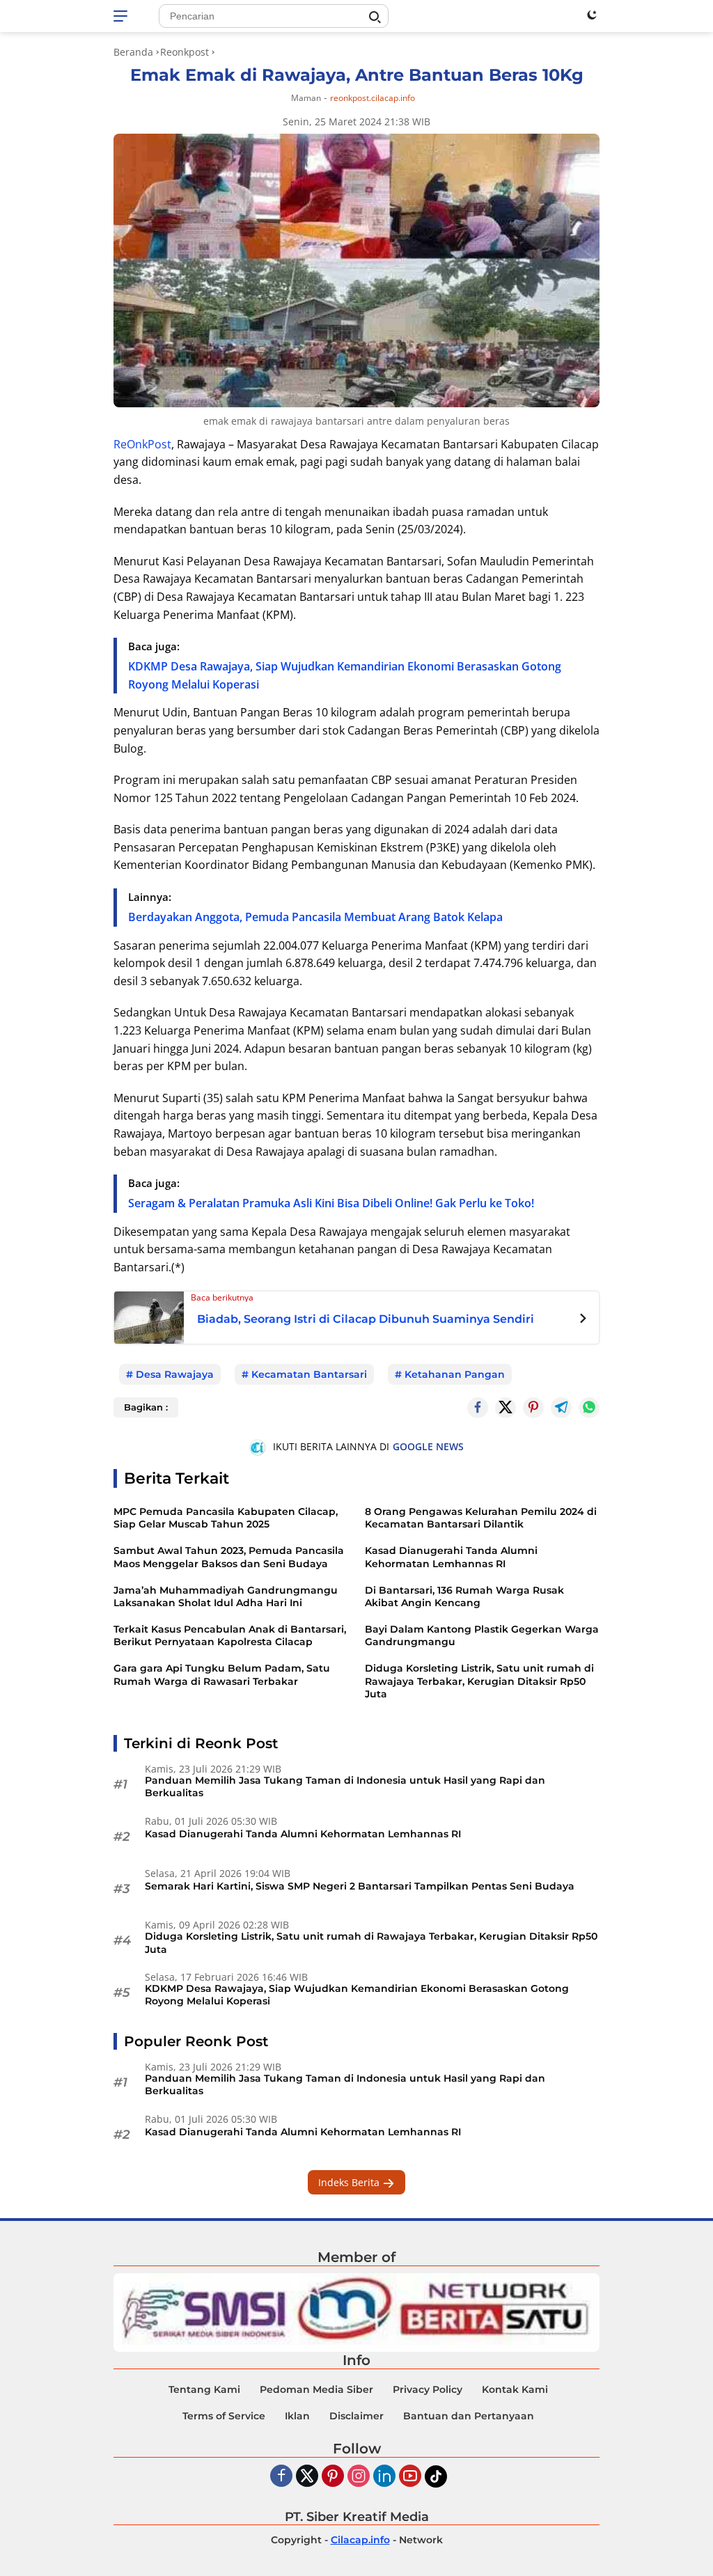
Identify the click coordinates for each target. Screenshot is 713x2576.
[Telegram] (561, 1408)
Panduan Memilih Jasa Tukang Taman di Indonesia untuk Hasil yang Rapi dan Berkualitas (345, 1786)
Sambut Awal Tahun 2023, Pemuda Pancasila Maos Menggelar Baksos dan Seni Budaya (229, 1557)
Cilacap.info (360, 2540)
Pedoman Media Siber (316, 2389)
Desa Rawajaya (175, 1374)
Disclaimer (356, 2416)
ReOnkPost (142, 444)
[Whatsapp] (589, 1408)
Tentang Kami (204, 2389)
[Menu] (123, 16)
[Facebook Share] (478, 1408)
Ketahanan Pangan (455, 1374)
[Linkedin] (384, 2477)
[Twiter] (307, 2477)
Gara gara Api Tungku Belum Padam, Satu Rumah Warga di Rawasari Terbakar (222, 1674)
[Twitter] (506, 1408)
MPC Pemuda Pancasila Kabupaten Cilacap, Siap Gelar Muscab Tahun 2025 (226, 1518)
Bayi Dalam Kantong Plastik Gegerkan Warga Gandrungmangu (482, 1635)
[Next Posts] (583, 1320)
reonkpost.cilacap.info (373, 98)
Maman (306, 98)
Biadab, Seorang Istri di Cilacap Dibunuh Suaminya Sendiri (366, 1319)
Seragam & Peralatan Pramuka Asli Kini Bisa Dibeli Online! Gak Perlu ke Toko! (331, 1203)
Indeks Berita (350, 2182)
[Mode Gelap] (592, 15)
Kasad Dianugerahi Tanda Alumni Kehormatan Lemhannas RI (451, 1557)
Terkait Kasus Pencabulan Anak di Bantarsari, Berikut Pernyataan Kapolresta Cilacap (230, 1635)
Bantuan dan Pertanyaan (469, 2416)
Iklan (297, 2416)
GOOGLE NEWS (428, 1446)
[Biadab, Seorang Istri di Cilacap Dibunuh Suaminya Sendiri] (149, 1316)
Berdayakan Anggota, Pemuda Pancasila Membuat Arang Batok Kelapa (315, 917)
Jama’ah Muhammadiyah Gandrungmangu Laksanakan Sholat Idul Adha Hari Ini (226, 1596)
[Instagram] (359, 2477)
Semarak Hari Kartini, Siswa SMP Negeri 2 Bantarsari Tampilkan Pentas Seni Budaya (360, 1886)
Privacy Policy (428, 2389)
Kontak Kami (515, 2389)
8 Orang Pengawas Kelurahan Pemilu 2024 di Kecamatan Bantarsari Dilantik (481, 1518)
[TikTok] (436, 2476)
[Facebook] (281, 2477)
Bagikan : (146, 1407)
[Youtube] (410, 2477)
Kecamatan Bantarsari (309, 1374)
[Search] (375, 17)
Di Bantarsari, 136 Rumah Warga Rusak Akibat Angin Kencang (464, 1596)
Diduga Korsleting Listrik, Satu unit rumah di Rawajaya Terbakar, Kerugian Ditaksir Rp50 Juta (479, 1681)
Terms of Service (224, 2416)
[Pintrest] (533, 1408)
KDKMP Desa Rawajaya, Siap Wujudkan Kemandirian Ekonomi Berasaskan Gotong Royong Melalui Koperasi (357, 1995)
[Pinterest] (333, 2477)
